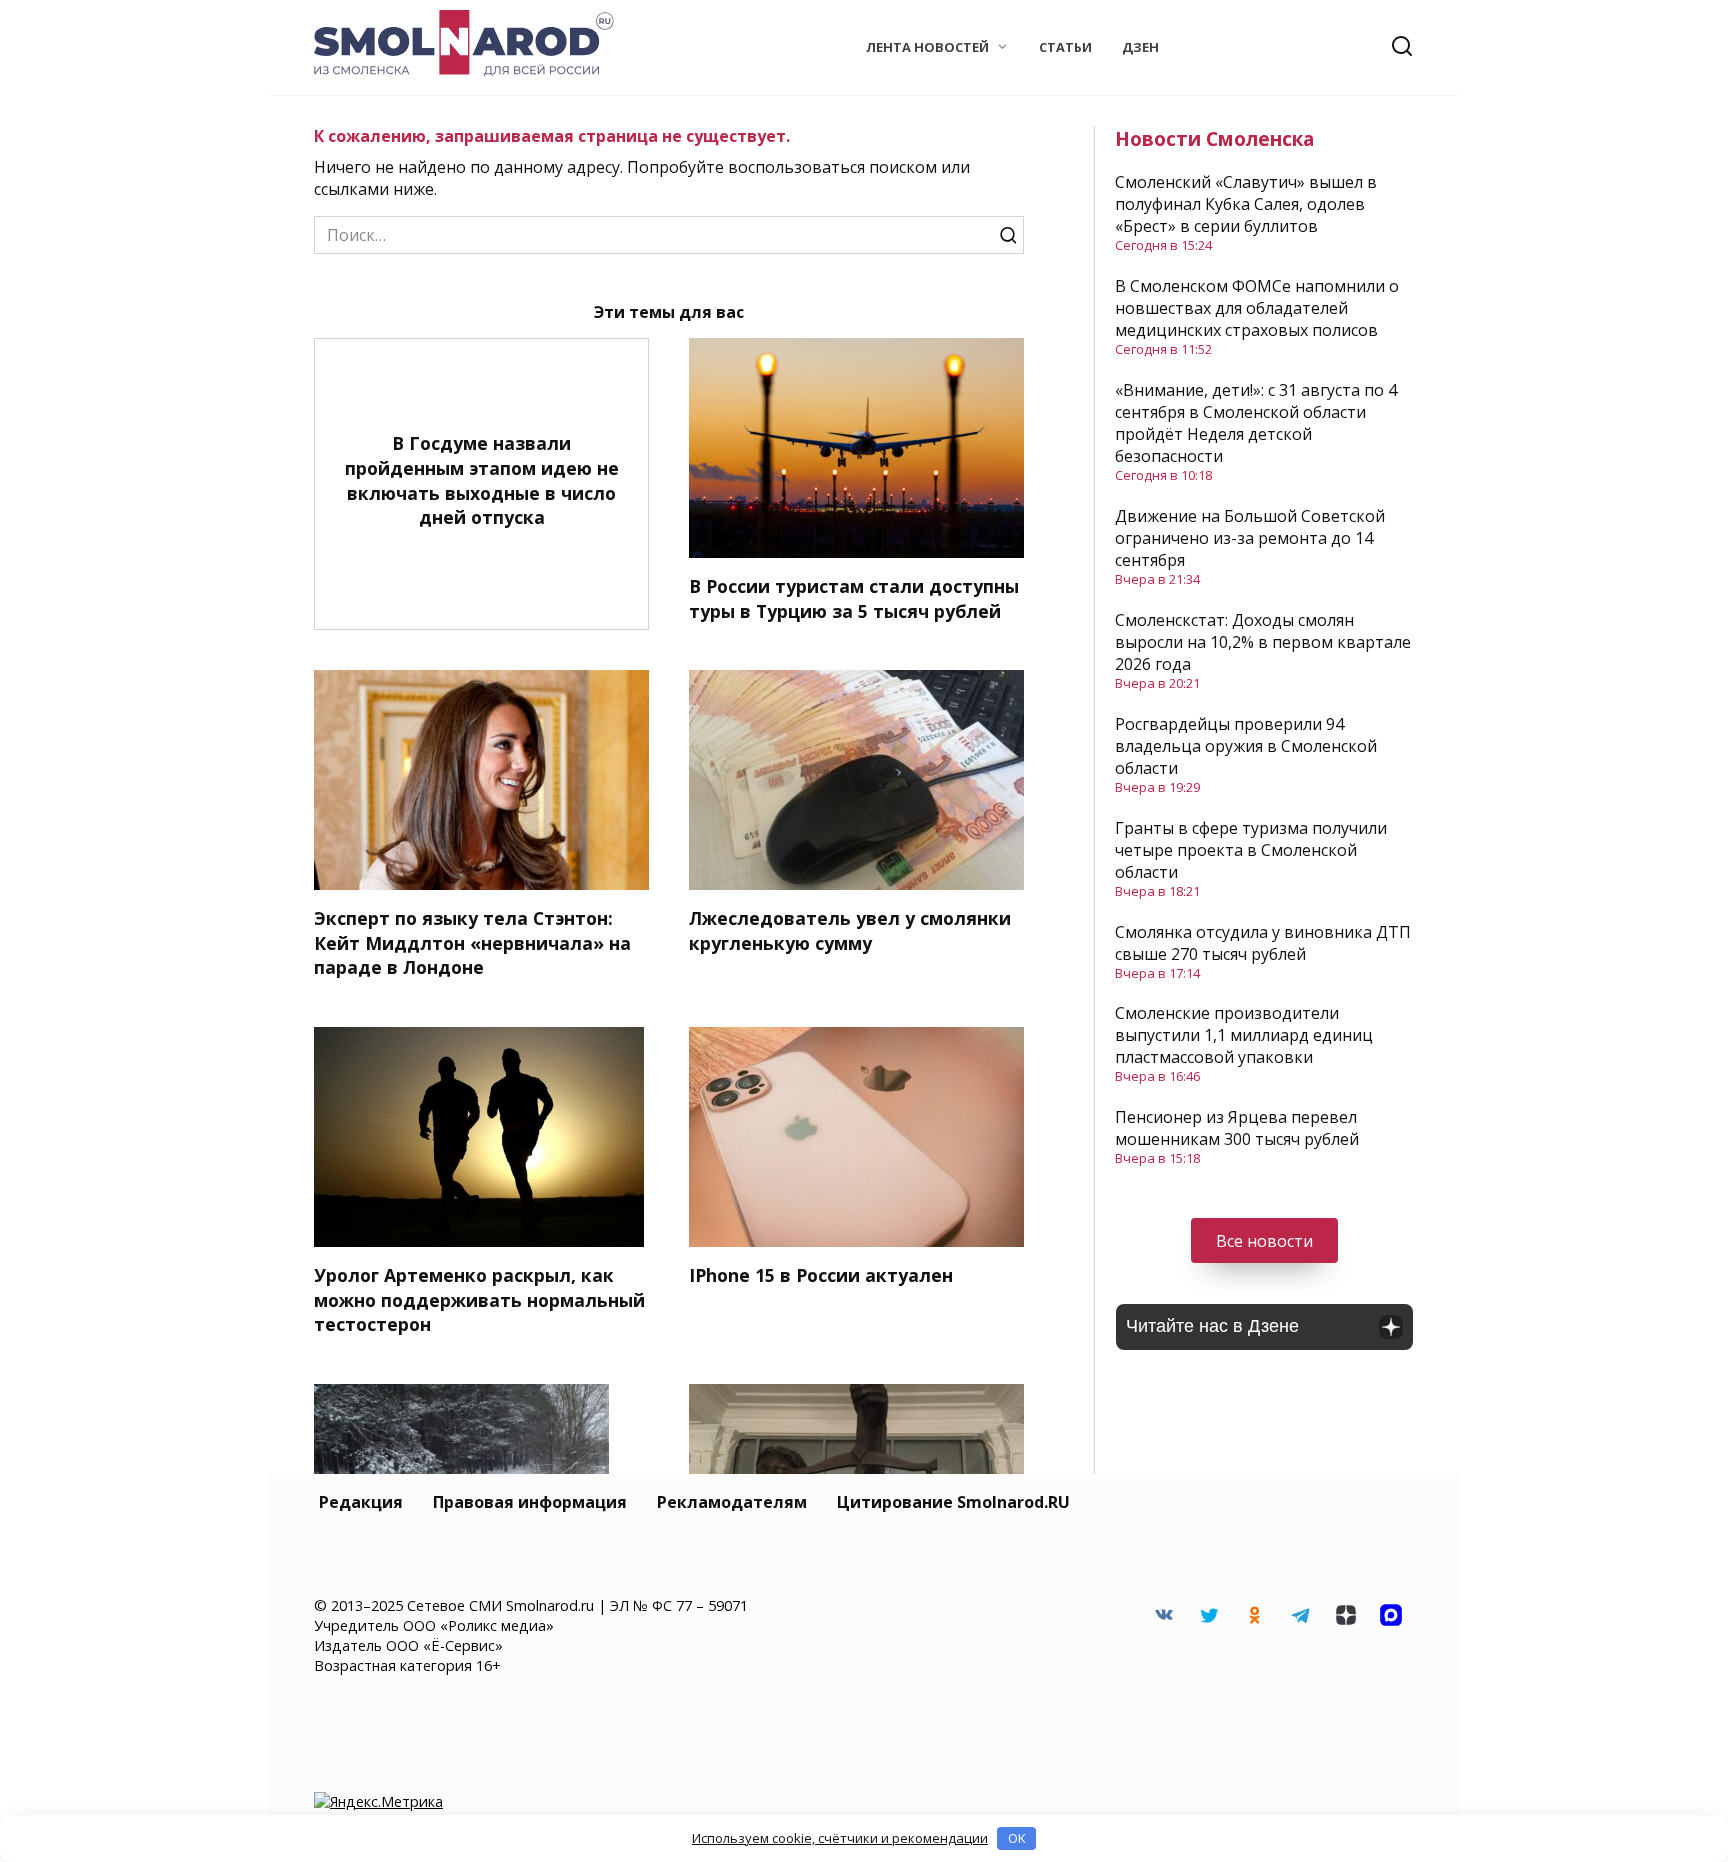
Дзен (1140, 47)
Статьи (1065, 47)
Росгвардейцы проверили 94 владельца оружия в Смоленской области (1246, 746)
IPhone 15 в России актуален (821, 1275)
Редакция (361, 1502)
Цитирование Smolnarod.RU (953, 1502)
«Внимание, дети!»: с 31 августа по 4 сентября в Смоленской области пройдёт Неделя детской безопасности (1256, 423)
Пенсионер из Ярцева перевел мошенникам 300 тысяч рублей (1237, 1128)
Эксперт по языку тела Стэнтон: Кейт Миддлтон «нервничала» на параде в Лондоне (472, 942)
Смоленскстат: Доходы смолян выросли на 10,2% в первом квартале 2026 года (1263, 642)
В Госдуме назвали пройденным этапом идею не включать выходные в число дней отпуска (482, 480)
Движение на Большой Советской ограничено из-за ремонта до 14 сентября (1250, 538)
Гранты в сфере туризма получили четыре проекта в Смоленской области (1251, 850)
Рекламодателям (732, 1502)
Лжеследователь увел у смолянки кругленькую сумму (850, 930)
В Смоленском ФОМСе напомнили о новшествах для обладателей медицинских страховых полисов (1257, 308)
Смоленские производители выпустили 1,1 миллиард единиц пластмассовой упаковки (1244, 1035)
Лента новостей (927, 47)
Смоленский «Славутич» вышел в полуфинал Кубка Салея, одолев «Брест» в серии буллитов (1246, 204)
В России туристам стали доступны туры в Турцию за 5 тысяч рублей (854, 598)
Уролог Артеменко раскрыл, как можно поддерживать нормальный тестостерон (479, 1299)
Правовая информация (530, 1502)
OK (1017, 1838)
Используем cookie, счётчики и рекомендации (840, 1838)
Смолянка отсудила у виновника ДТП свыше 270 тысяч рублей (1263, 943)
